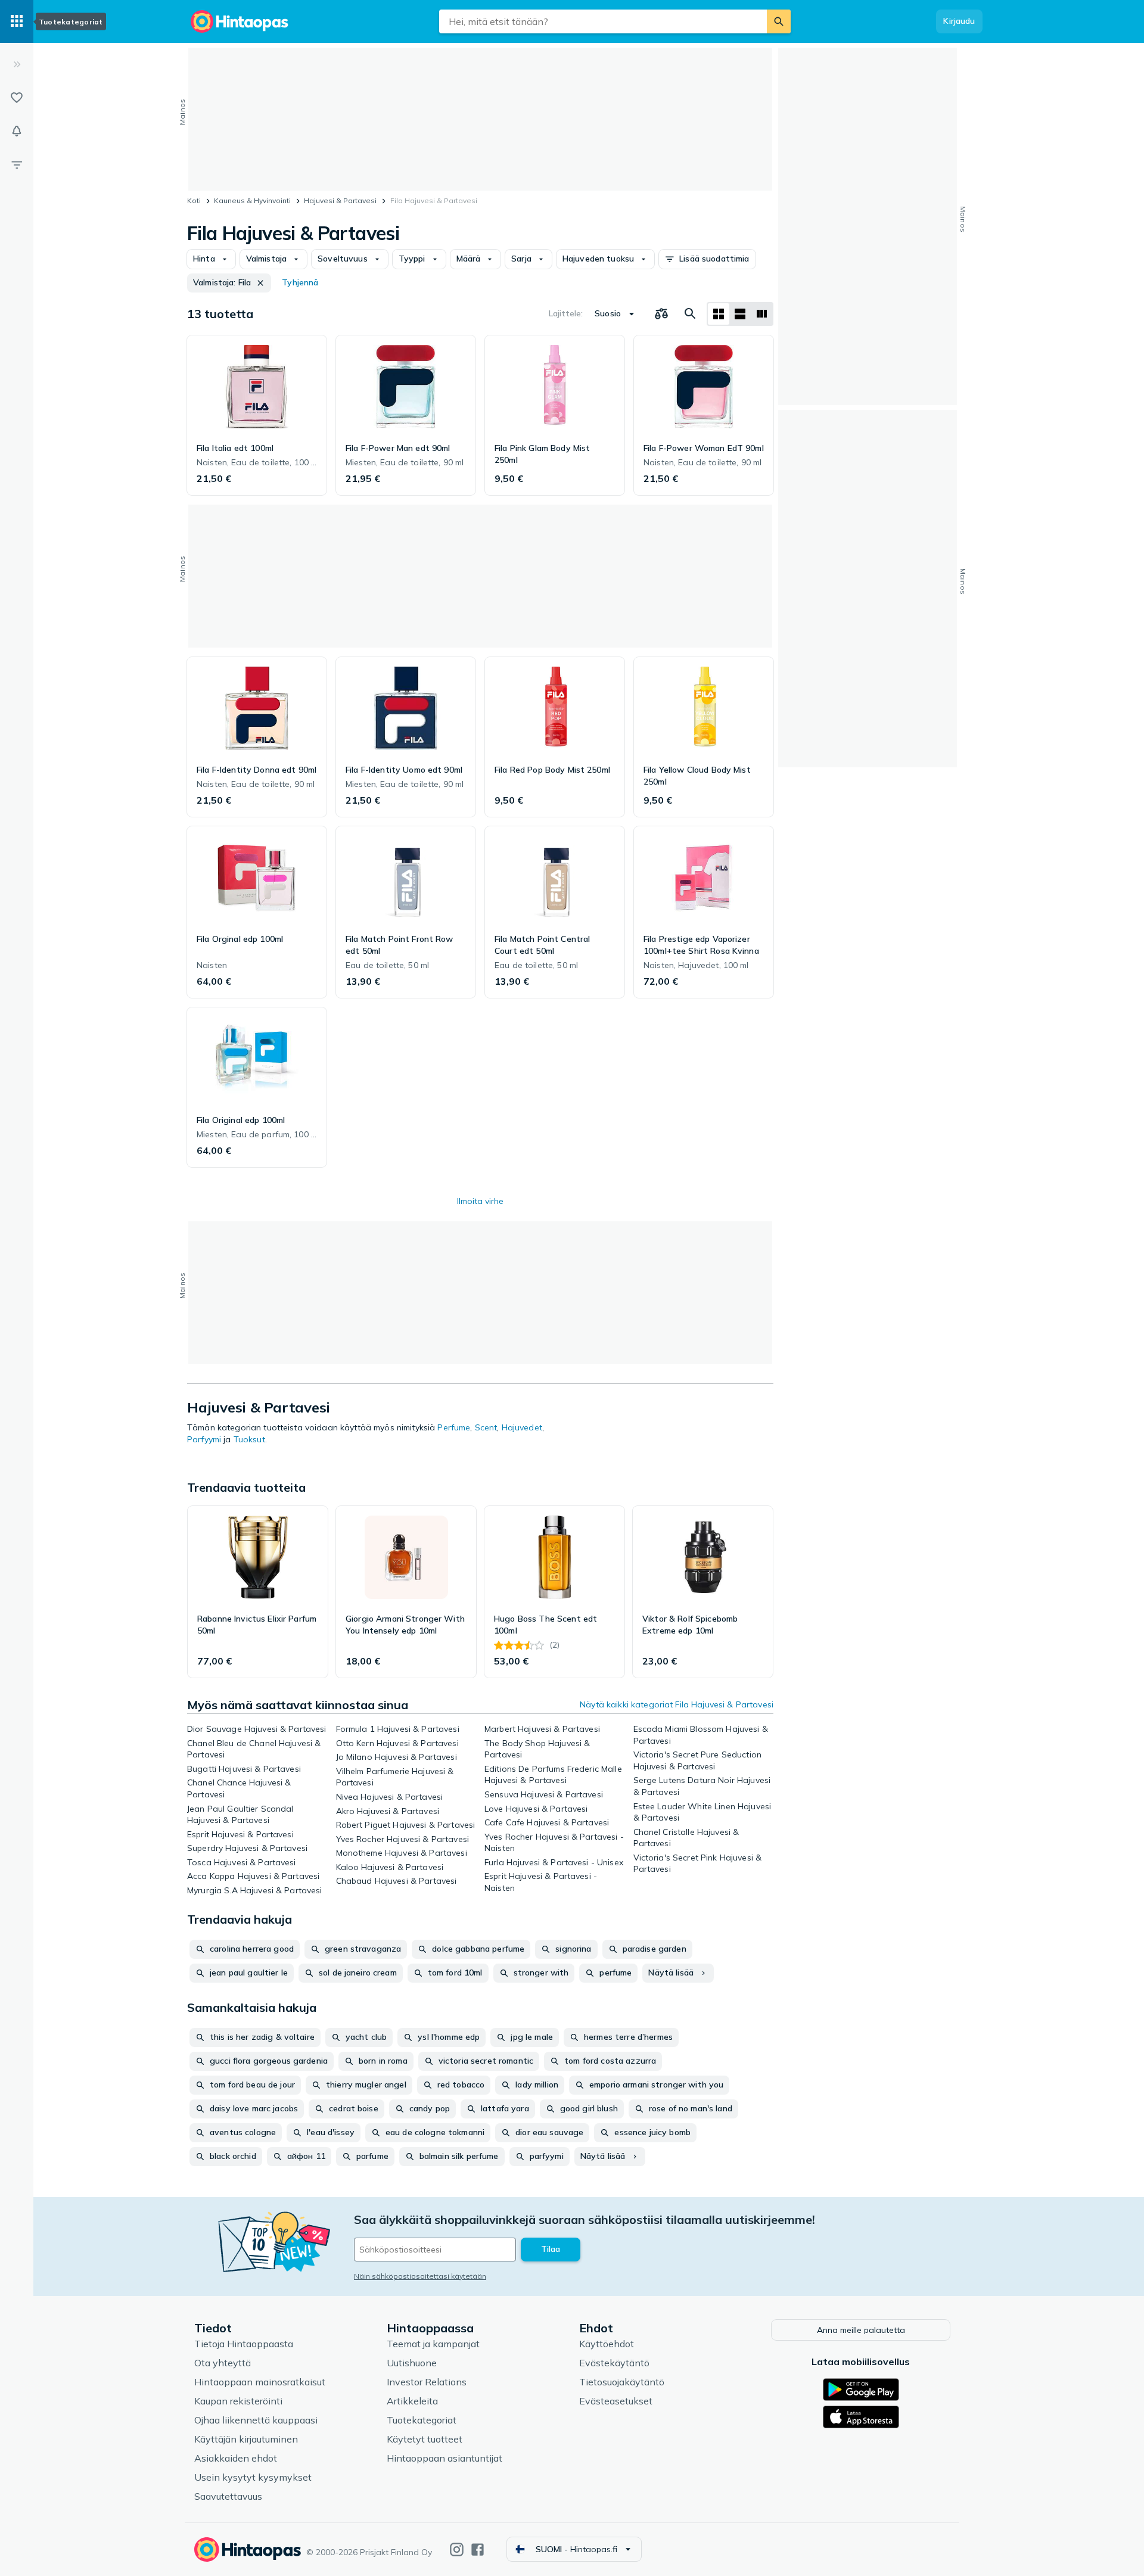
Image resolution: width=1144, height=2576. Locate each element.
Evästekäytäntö (614, 2363)
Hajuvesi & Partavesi (340, 200)
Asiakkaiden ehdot (236, 2458)
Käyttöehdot (607, 2344)
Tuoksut (249, 1439)
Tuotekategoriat (422, 2420)
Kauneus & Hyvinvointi (252, 200)
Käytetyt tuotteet (425, 2439)
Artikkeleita (412, 2401)
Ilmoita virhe (480, 1201)
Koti (194, 200)
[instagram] (457, 2549)
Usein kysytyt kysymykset (253, 2477)
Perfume (454, 1427)
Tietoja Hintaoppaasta (244, 2344)
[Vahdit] (17, 131)
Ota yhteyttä (223, 2363)
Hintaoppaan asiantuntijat (444, 2458)
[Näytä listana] (740, 314)
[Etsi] (779, 21)
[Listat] (17, 98)
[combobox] (603, 21)
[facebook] (478, 2549)
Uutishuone (412, 2363)
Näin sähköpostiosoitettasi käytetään (420, 2276)
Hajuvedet (522, 1427)
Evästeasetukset (616, 2401)
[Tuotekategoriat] (17, 21)
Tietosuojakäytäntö (622, 2382)
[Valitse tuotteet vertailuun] (661, 314)
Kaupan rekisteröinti (238, 2401)
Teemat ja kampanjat (433, 2344)
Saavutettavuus (228, 2496)
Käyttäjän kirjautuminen (246, 2439)
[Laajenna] (17, 64)
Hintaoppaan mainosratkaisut (260, 2382)
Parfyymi (204, 1439)
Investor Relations (427, 2382)
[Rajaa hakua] (17, 164)
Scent (486, 1427)
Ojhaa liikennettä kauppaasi (256, 2420)
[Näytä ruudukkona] (719, 314)
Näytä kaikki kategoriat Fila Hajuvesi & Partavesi (677, 1704)
